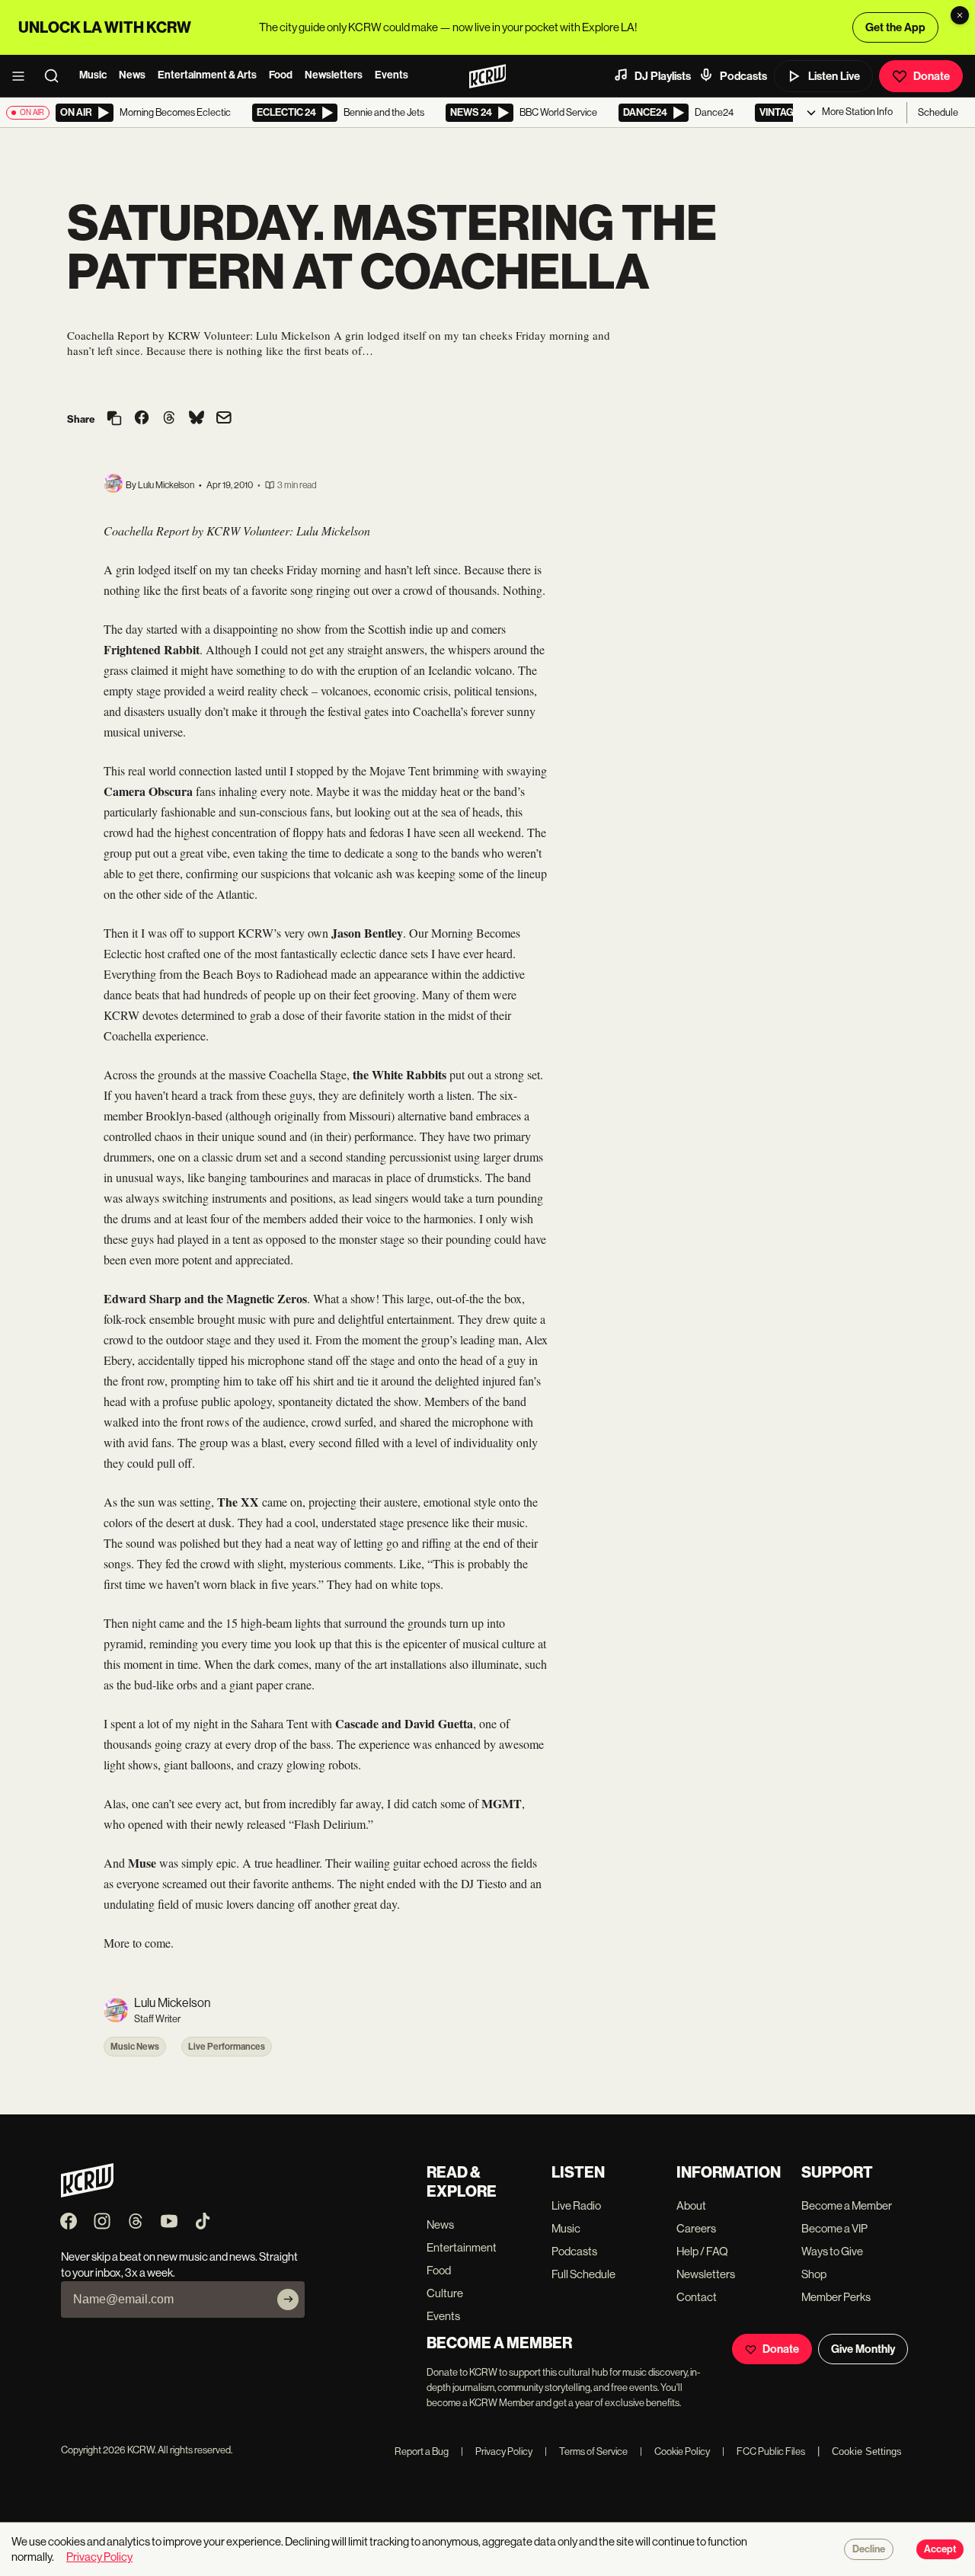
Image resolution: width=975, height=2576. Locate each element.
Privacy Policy (497, 2451)
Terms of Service (586, 2451)
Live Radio (576, 2205)
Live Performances (227, 2047)
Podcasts (743, 76)
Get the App (895, 27)
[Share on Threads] (169, 419)
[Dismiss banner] (960, 15)
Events (392, 75)
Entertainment (462, 2247)
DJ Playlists (663, 76)
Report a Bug (422, 2451)
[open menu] (23, 76)
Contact (697, 2297)
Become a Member (847, 2205)
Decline (869, 2549)
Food (281, 75)
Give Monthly (863, 2349)
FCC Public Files (764, 2451)
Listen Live (834, 76)
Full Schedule (583, 2274)
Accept (940, 2549)
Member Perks (836, 2297)
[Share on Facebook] (142, 419)
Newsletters (334, 75)
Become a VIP (834, 2228)
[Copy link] (114, 419)
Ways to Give (832, 2251)
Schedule (938, 112)
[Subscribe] (288, 2300)
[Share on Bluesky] (197, 419)
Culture (445, 2293)
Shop (814, 2274)
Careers (696, 2228)
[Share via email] (224, 419)
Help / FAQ (702, 2251)
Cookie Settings (867, 2451)
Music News (135, 2047)
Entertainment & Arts (207, 75)
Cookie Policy (675, 2451)
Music (93, 75)
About (691, 2205)
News (132, 75)
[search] (56, 76)
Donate (932, 76)
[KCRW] (87, 2193)
